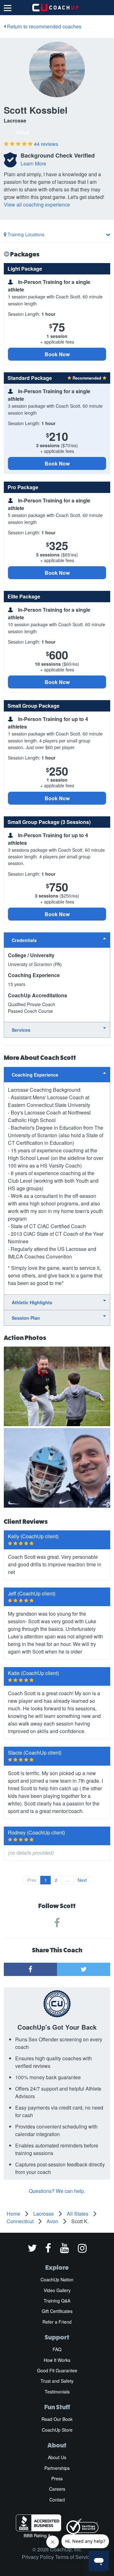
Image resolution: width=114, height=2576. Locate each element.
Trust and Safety (57, 2381)
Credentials (24, 940)
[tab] (57, 940)
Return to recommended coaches (44, 26)
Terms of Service (74, 2557)
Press (57, 2478)
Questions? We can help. (57, 2191)
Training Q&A (57, 2301)
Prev (32, 1880)
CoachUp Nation (57, 2279)
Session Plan (26, 1318)
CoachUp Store (57, 2430)
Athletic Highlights (32, 1302)
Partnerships (57, 2468)
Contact (57, 2500)
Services (21, 1030)
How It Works (57, 2360)
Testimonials (57, 2392)
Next (82, 1880)
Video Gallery (57, 2290)
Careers (57, 2489)
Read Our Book (57, 2419)
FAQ (57, 2349)
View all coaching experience (37, 204)
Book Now (57, 354)
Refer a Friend (57, 2322)
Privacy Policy (38, 2557)
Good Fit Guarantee (57, 2370)
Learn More (33, 163)
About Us (57, 2457)
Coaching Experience (35, 1075)
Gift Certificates (57, 2311)
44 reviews (46, 144)
